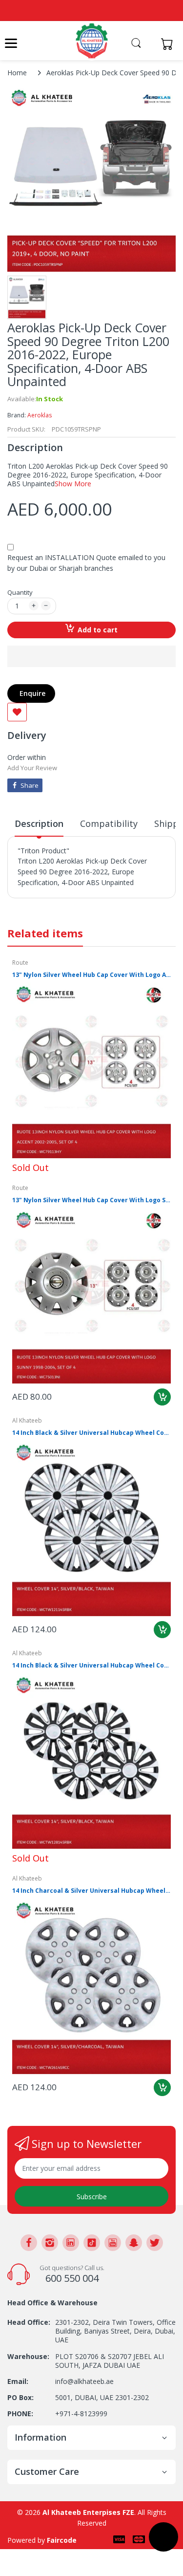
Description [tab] (39, 823)
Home (17, 73)
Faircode (62, 2540)
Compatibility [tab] (109, 823)
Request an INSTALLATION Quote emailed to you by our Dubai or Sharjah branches (86, 563)
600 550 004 (72, 2278)
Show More (73, 484)
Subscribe (92, 2197)
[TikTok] (92, 2243)
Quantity (20, 592)
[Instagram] (50, 2243)
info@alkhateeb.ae (84, 2381)
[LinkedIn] (71, 2243)
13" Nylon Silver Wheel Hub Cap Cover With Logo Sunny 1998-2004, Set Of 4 (91, 1200)
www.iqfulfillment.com (54, 904)
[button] (91, 656)
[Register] (150, 44)
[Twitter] (155, 2243)
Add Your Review (32, 768)
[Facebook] (29, 2243)
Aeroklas (40, 415)
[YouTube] (113, 2243)
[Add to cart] (162, 1397)
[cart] (170, 44)
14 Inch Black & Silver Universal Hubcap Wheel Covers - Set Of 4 (91, 1433)
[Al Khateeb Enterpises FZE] (92, 41)
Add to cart (98, 630)
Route (20, 963)
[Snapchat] (134, 2243)
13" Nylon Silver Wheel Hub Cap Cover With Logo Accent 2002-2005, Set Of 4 (91, 975)
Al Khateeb (27, 1420)
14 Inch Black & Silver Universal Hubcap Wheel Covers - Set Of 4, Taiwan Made (91, 1666)
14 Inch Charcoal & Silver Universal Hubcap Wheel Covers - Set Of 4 (91, 1891)
